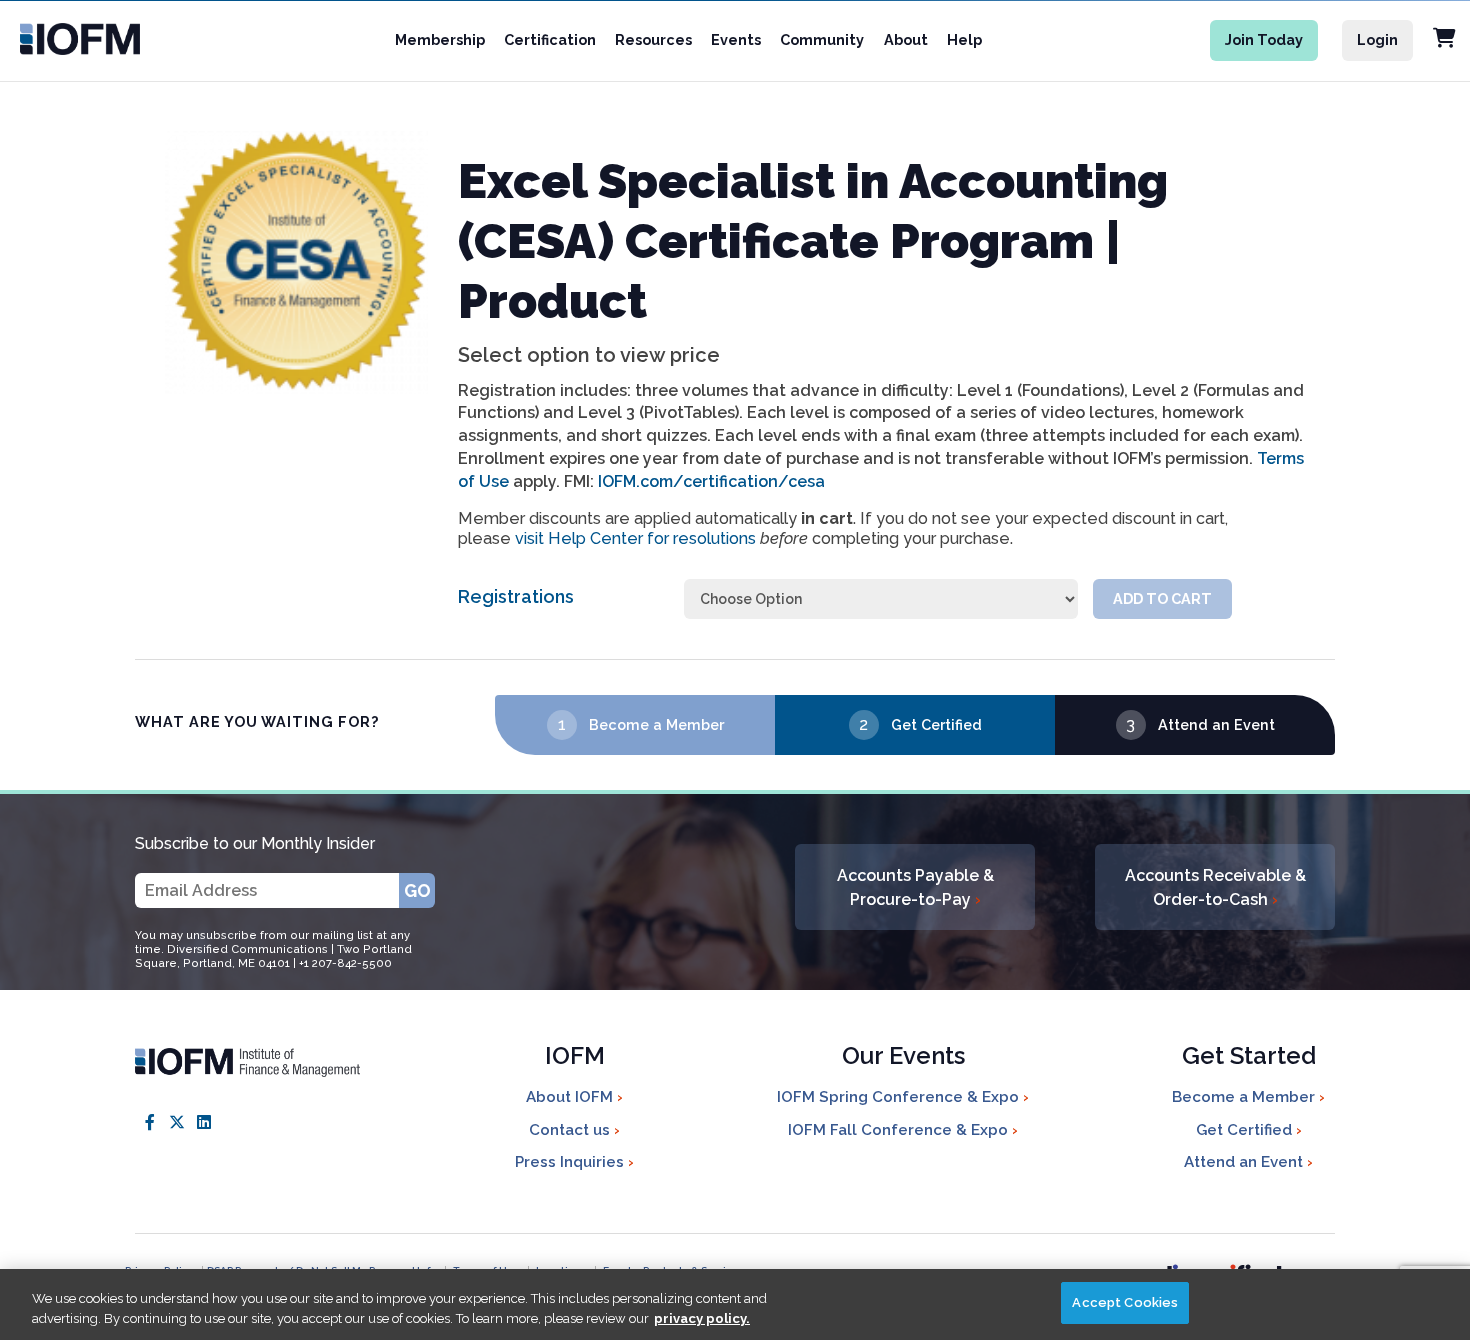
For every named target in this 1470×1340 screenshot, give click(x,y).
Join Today (1264, 39)
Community (822, 39)
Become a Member (656, 724)
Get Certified (936, 724)
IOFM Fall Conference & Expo (900, 1130)
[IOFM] (103, 39)
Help (964, 39)
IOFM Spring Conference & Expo (900, 1097)
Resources (653, 39)
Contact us (571, 1130)
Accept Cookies (1125, 1302)
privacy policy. (702, 1318)
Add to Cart (1162, 598)
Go (417, 890)
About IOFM (571, 1097)
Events (736, 39)
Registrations (516, 596)
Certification (550, 39)
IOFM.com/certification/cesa (711, 481)
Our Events (903, 1057)
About (906, 39)
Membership (440, 39)
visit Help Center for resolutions (635, 538)
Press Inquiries (571, 1162)
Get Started (1249, 1057)
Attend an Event (1216, 724)
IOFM (575, 1057)
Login (1377, 39)
